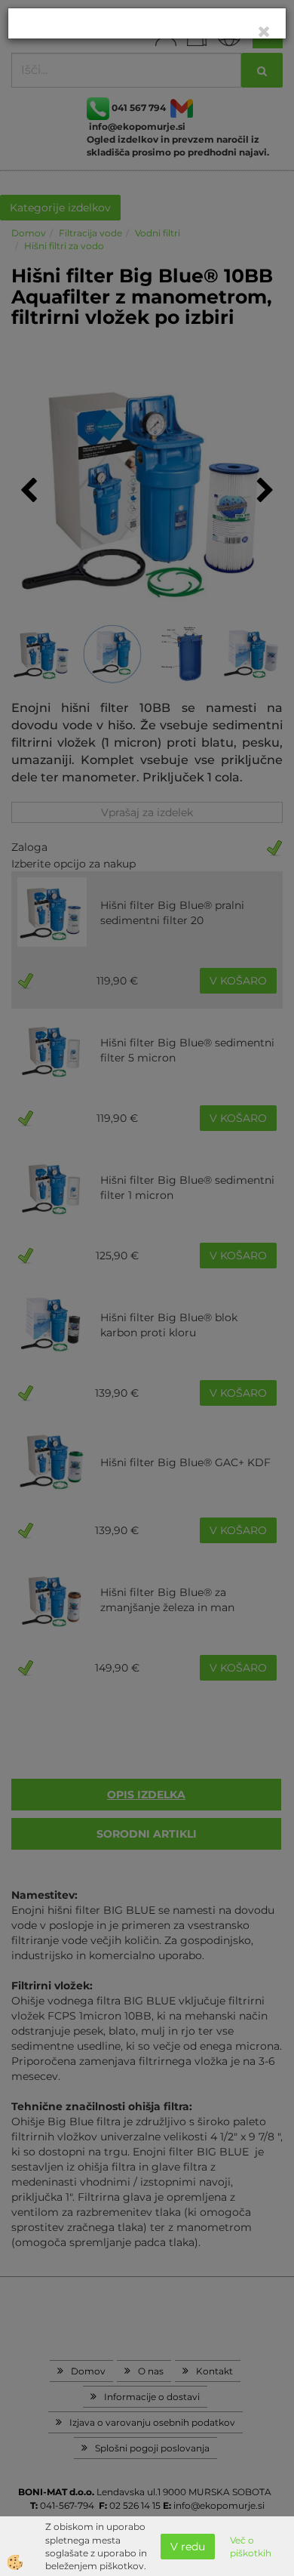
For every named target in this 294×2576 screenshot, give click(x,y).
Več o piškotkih (251, 2547)
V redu (188, 2547)
